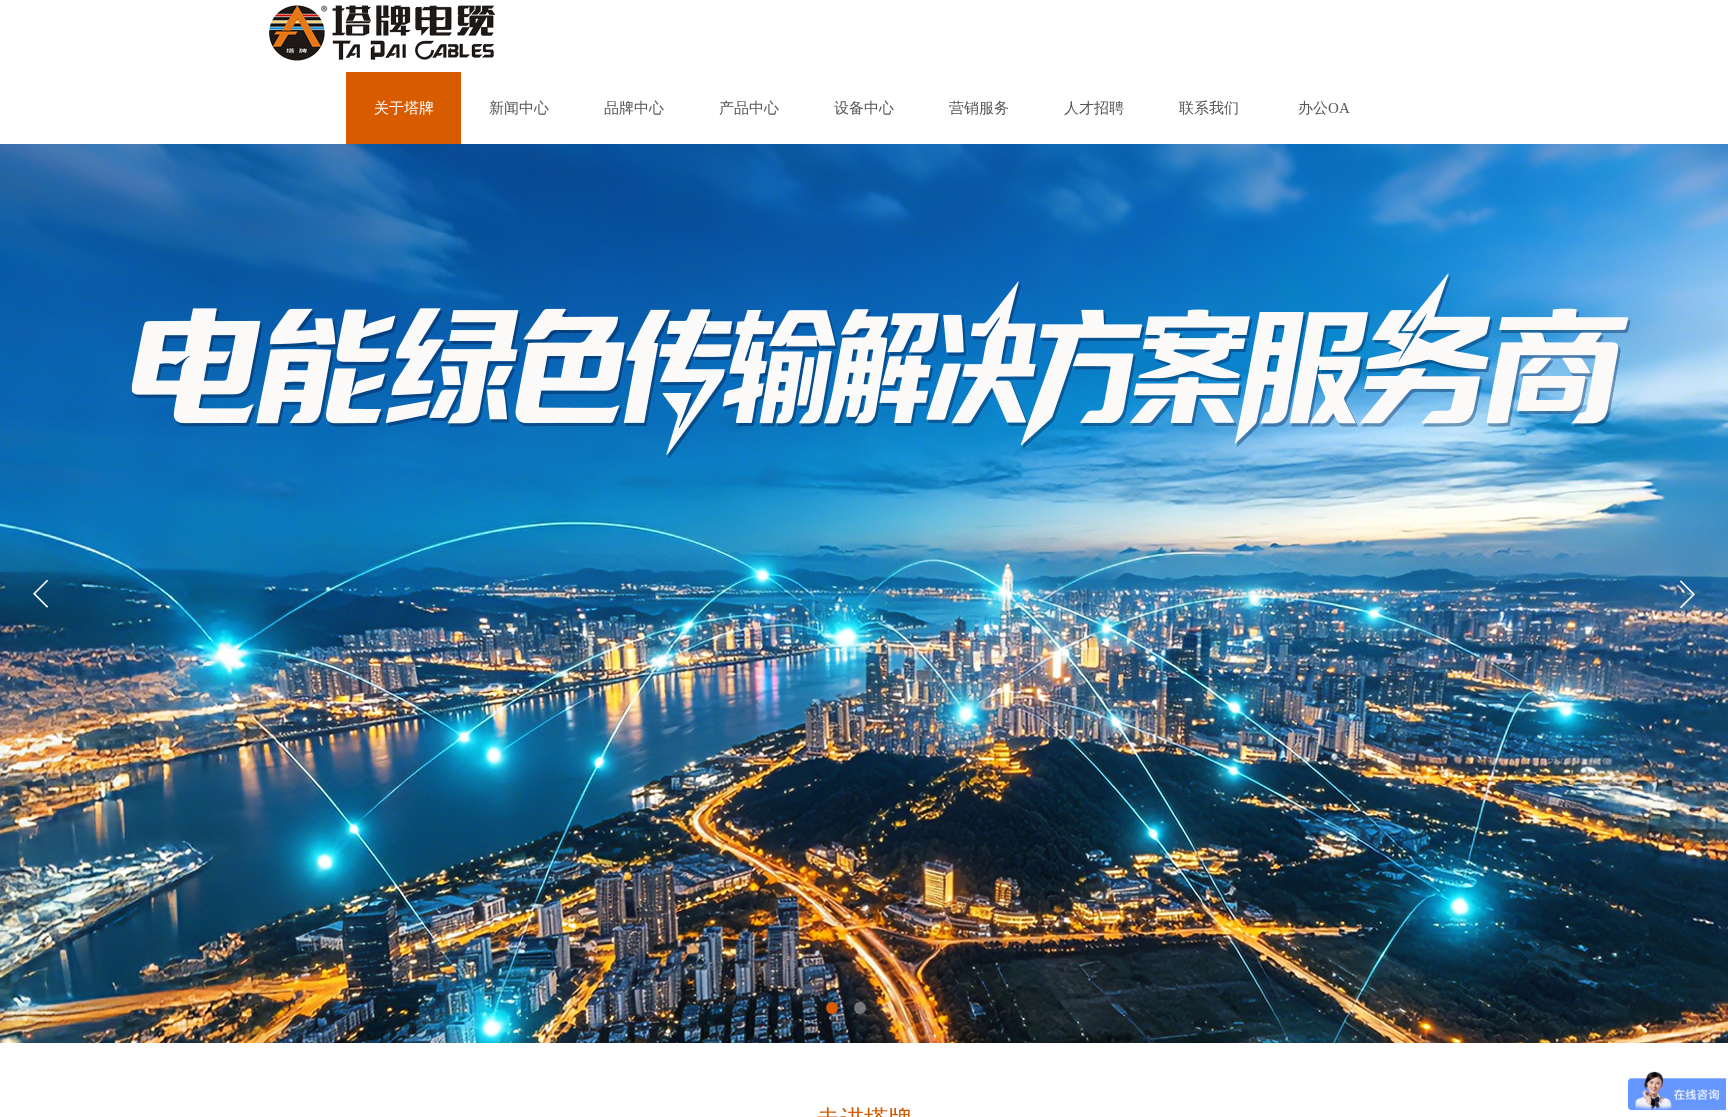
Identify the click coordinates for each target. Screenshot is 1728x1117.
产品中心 (749, 108)
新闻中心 (519, 108)
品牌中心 (634, 108)
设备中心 (864, 108)
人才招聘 (1094, 108)
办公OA (1324, 108)
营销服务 (979, 108)
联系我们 (1209, 108)
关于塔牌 (404, 108)
